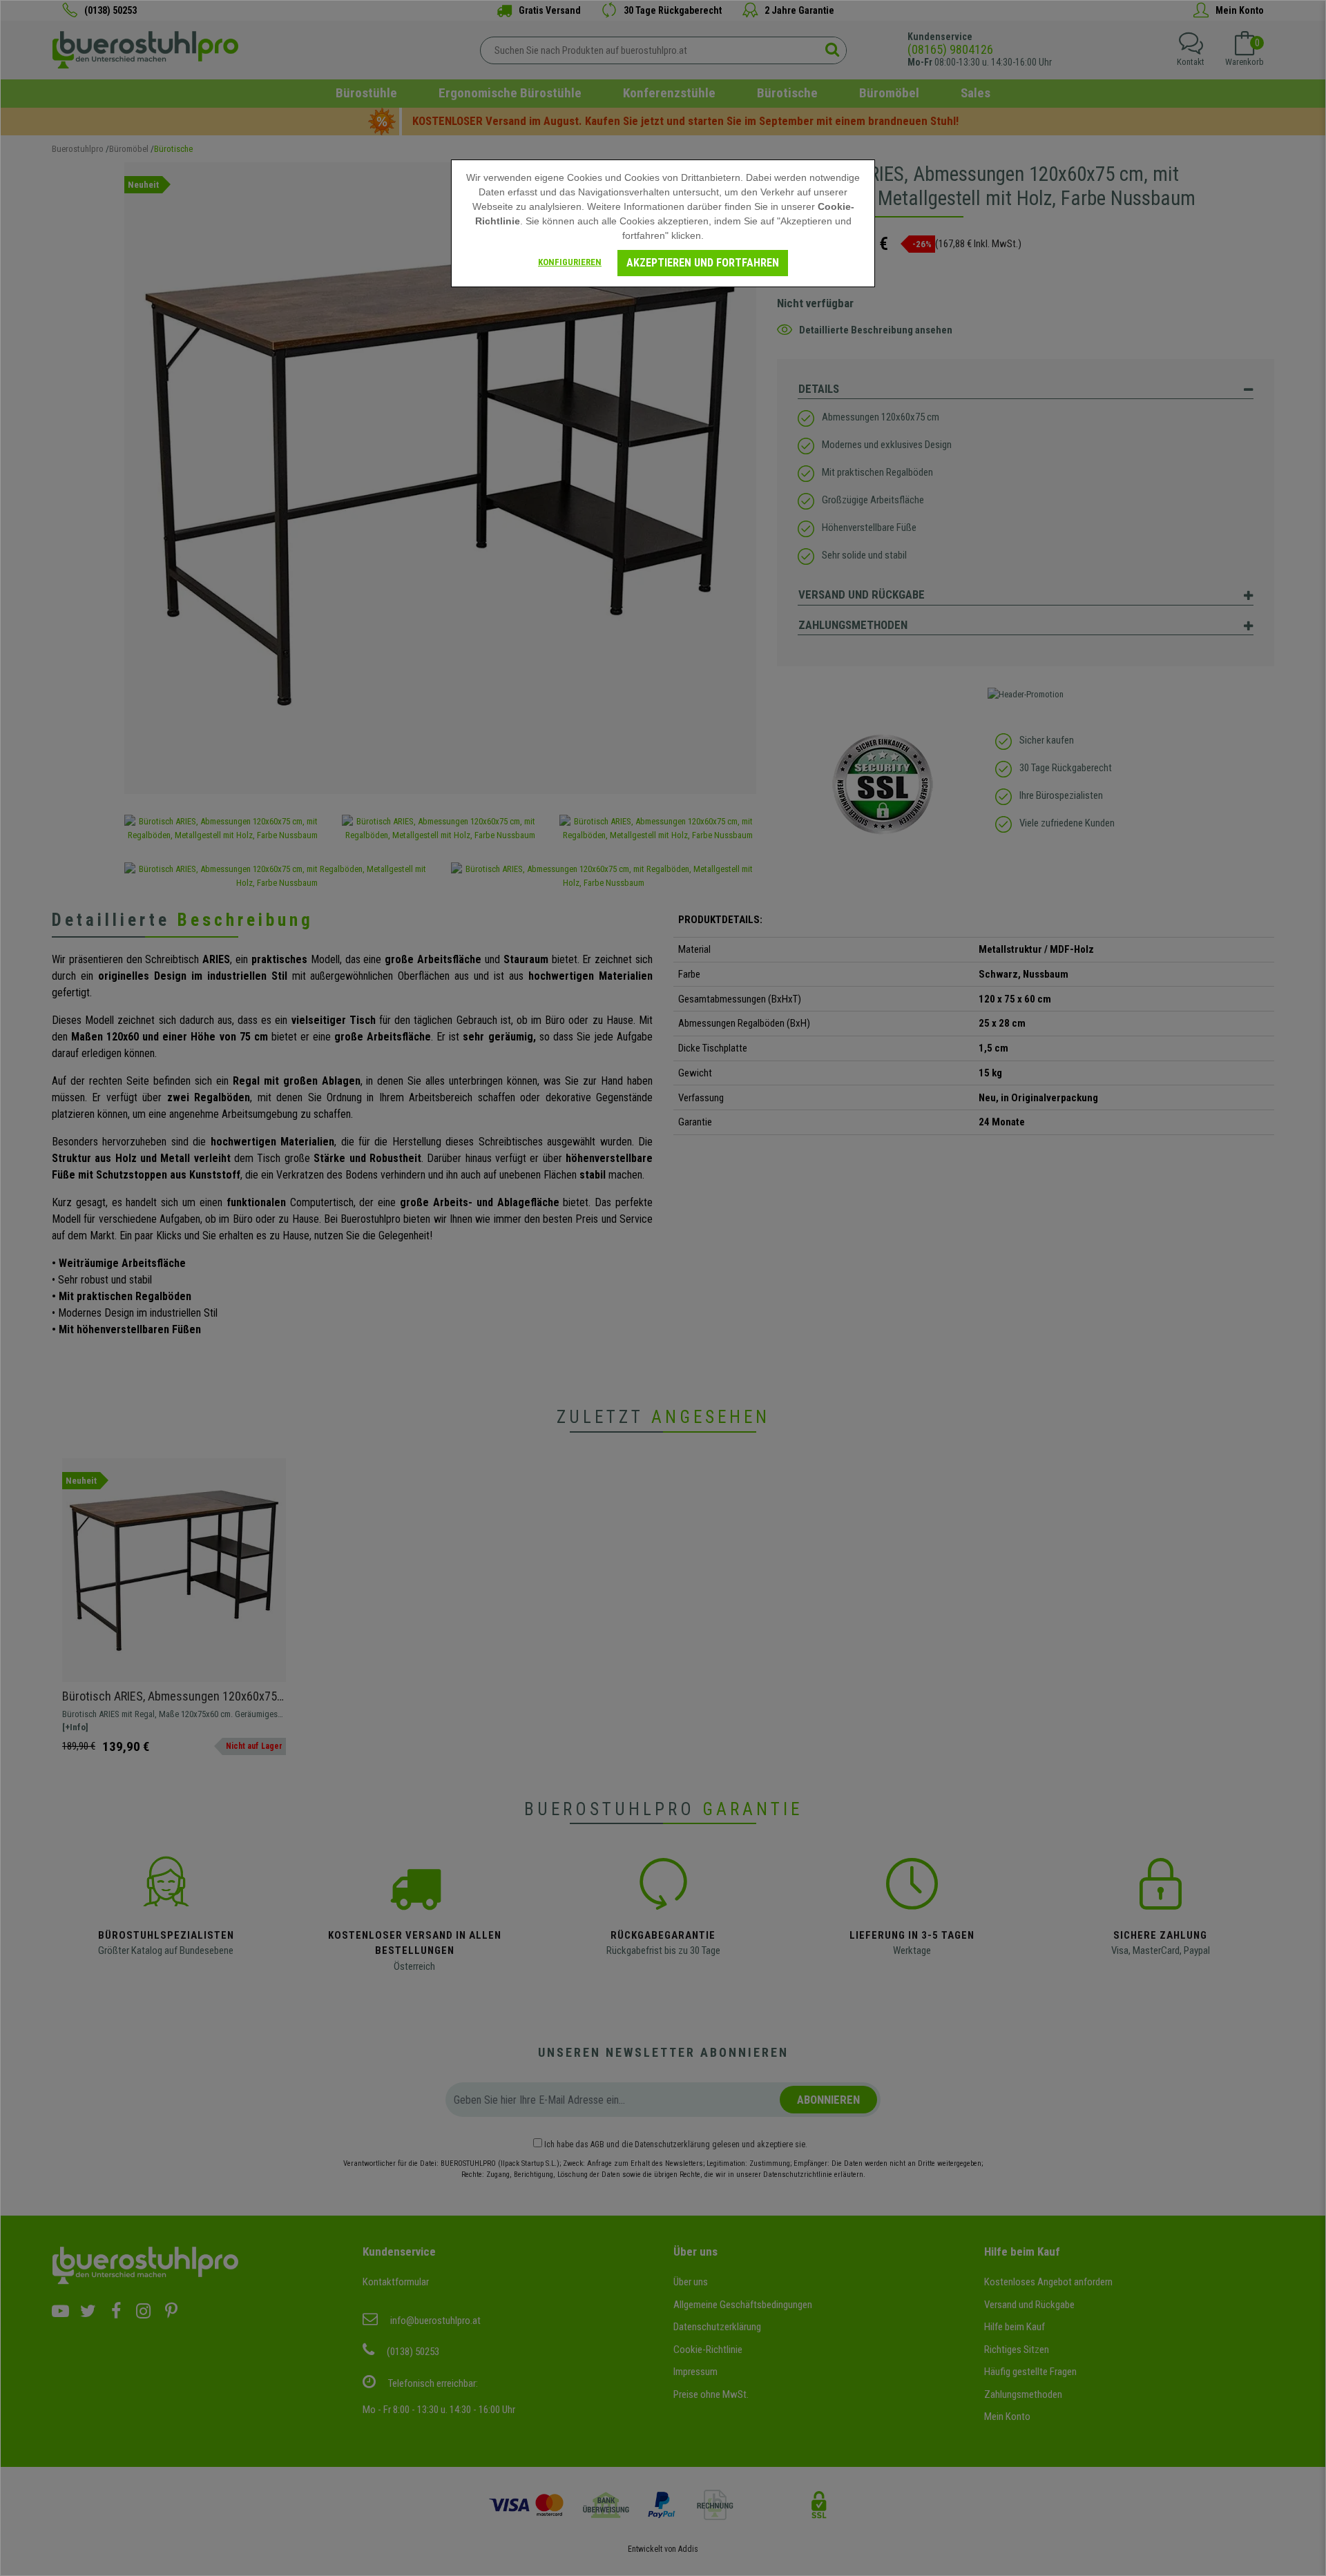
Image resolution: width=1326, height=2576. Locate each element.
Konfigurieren (570, 262)
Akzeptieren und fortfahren (703, 263)
